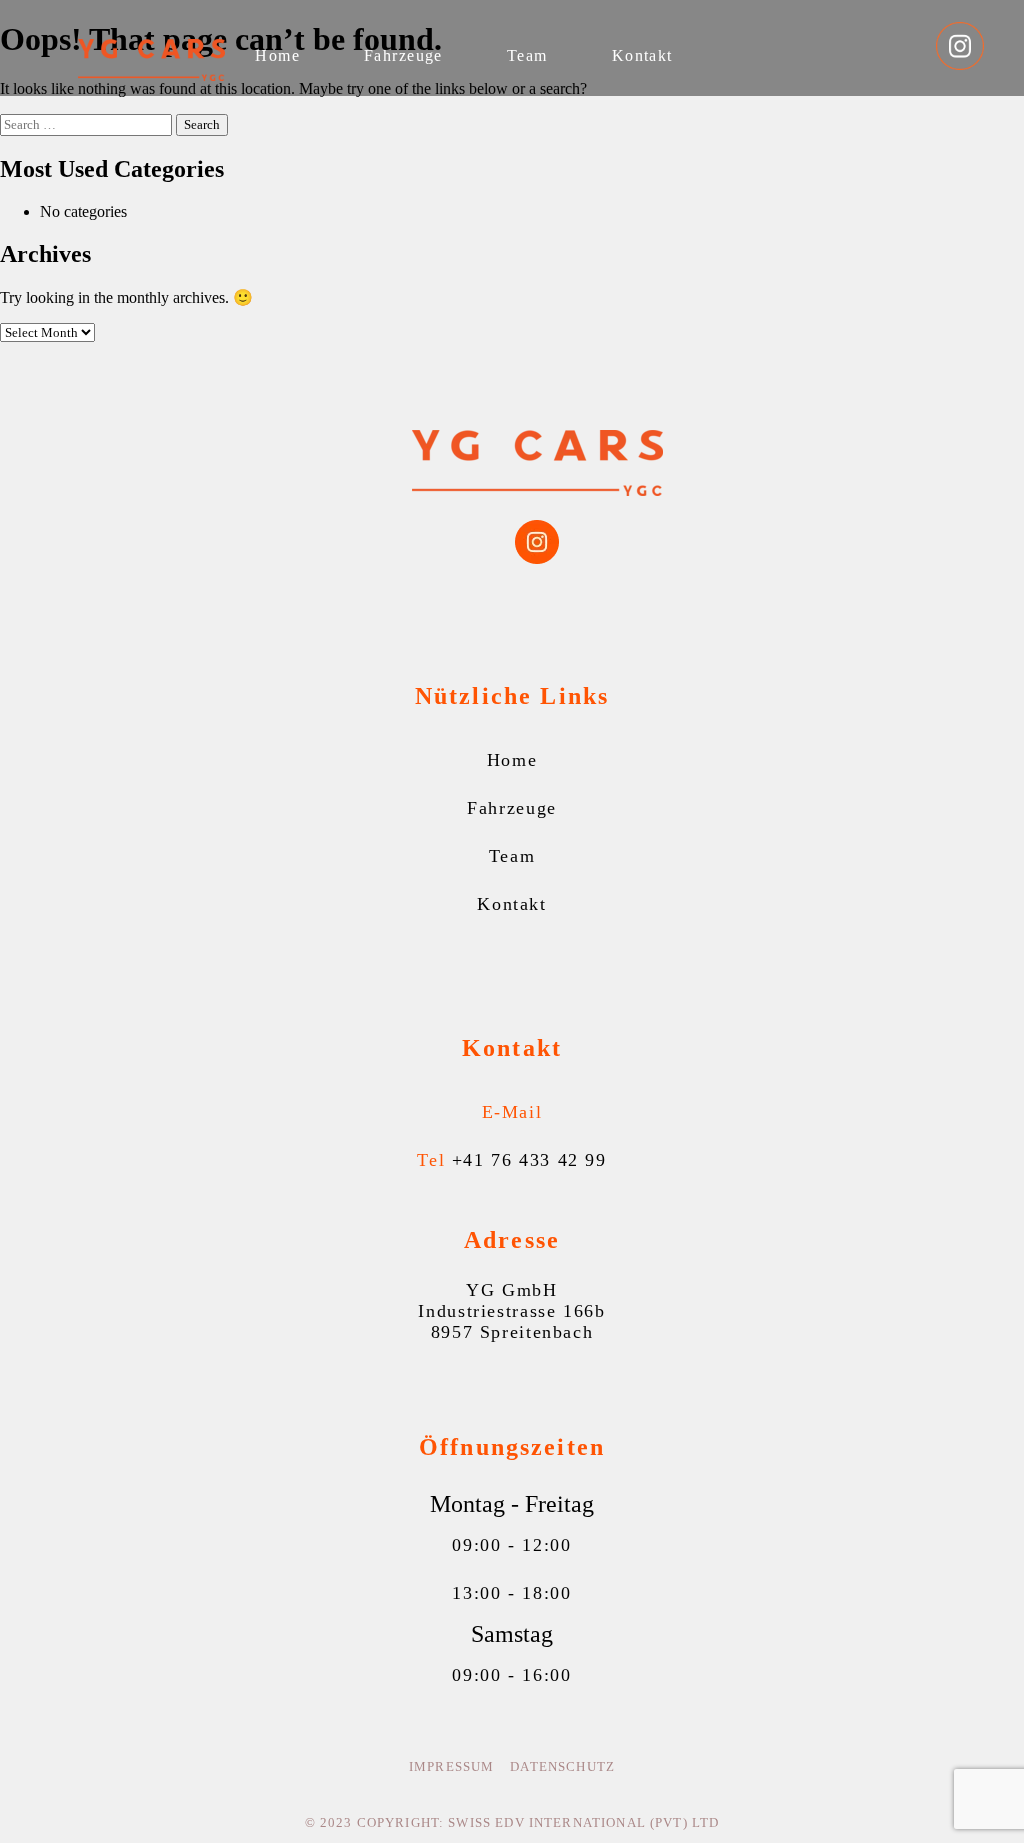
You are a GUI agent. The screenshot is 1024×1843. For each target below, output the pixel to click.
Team (527, 55)
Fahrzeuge (403, 55)
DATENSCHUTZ (562, 1767)
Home (277, 55)
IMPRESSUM (451, 1767)
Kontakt (642, 55)
